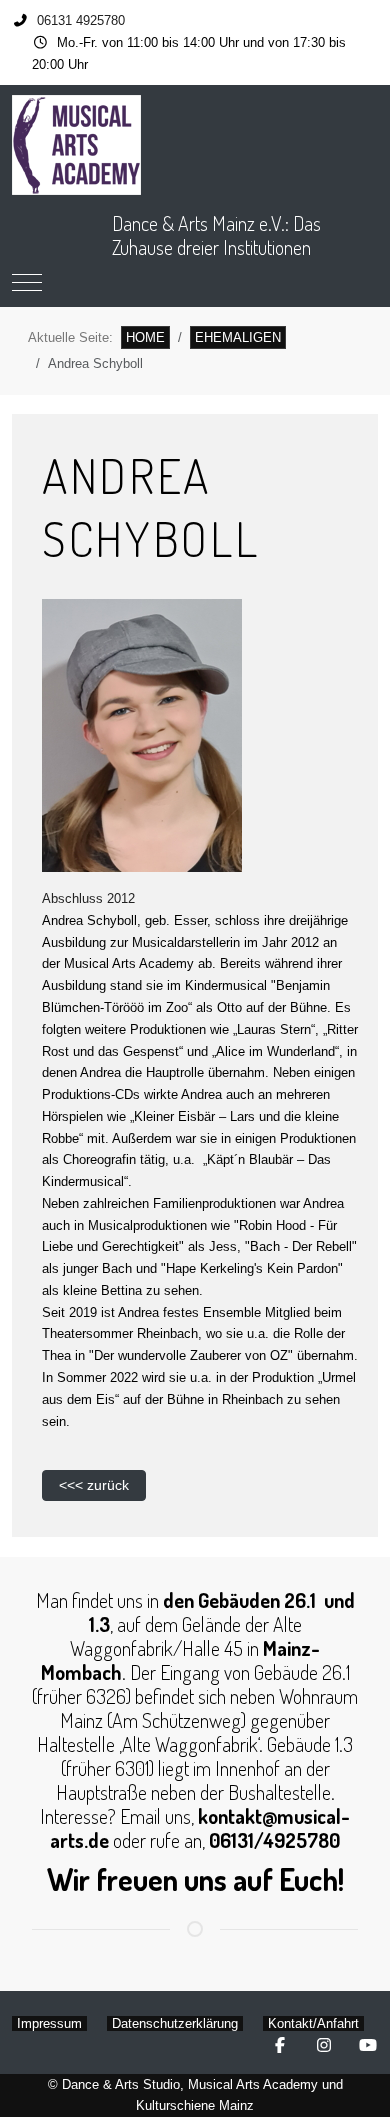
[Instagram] (324, 2045)
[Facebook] (280, 2045)
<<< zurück (94, 1485)
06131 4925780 (81, 20)
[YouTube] (368, 2045)
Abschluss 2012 (88, 898)
